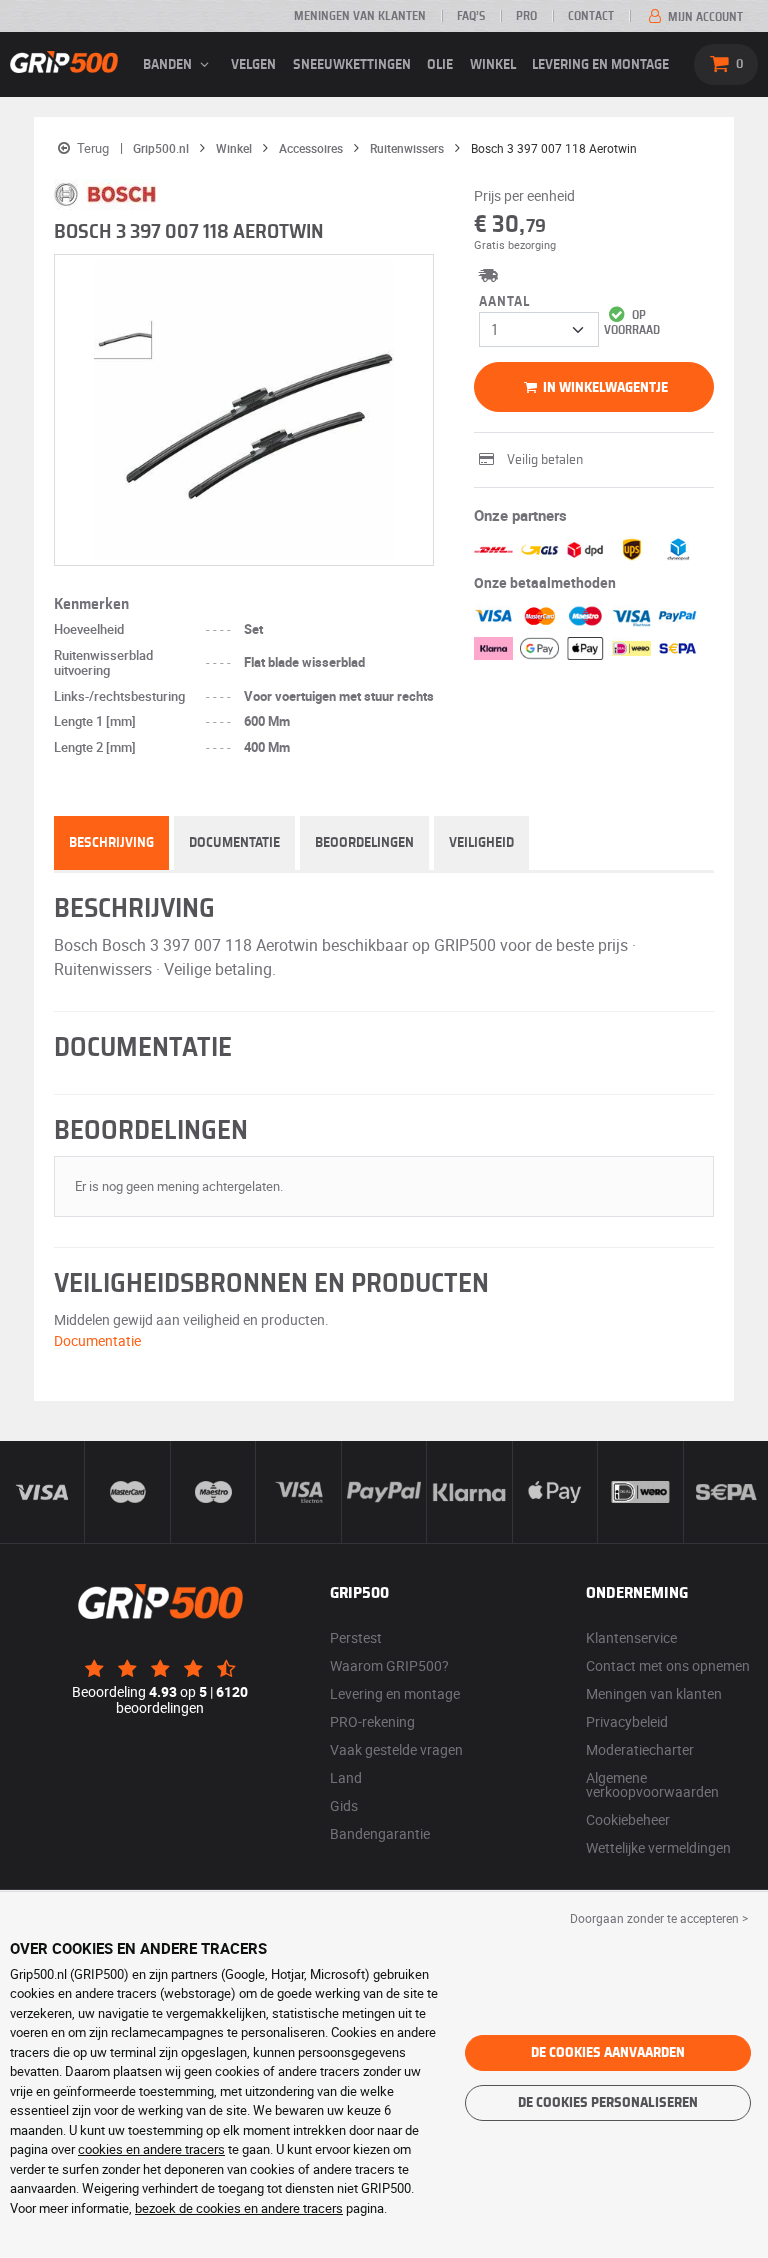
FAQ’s (471, 16)
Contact (591, 16)
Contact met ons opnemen (668, 1665)
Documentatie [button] (97, 1340)
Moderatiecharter (640, 1749)
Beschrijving (111, 843)
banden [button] (169, 65)
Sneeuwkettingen (352, 65)
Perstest (356, 1637)
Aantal (504, 302)
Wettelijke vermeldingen (658, 1847)
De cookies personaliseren (608, 2103)
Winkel (493, 65)
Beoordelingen (364, 843)
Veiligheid (481, 843)
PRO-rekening (372, 1721)
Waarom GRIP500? (389, 1665)
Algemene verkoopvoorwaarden (652, 1784)
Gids (344, 1805)
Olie (440, 65)
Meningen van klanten (360, 16)
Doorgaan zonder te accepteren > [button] (659, 1918)
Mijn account (704, 17)
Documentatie (234, 843)
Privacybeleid (627, 1721)
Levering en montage (600, 65)
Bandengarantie (380, 1833)
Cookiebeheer (628, 1819)
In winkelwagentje (604, 388)
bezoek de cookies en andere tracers (239, 2208)
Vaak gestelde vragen (396, 1749)
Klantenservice (631, 1637)
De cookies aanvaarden (608, 2053)
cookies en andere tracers (151, 2149)
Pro (526, 16)
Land (346, 1777)
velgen (253, 65)
